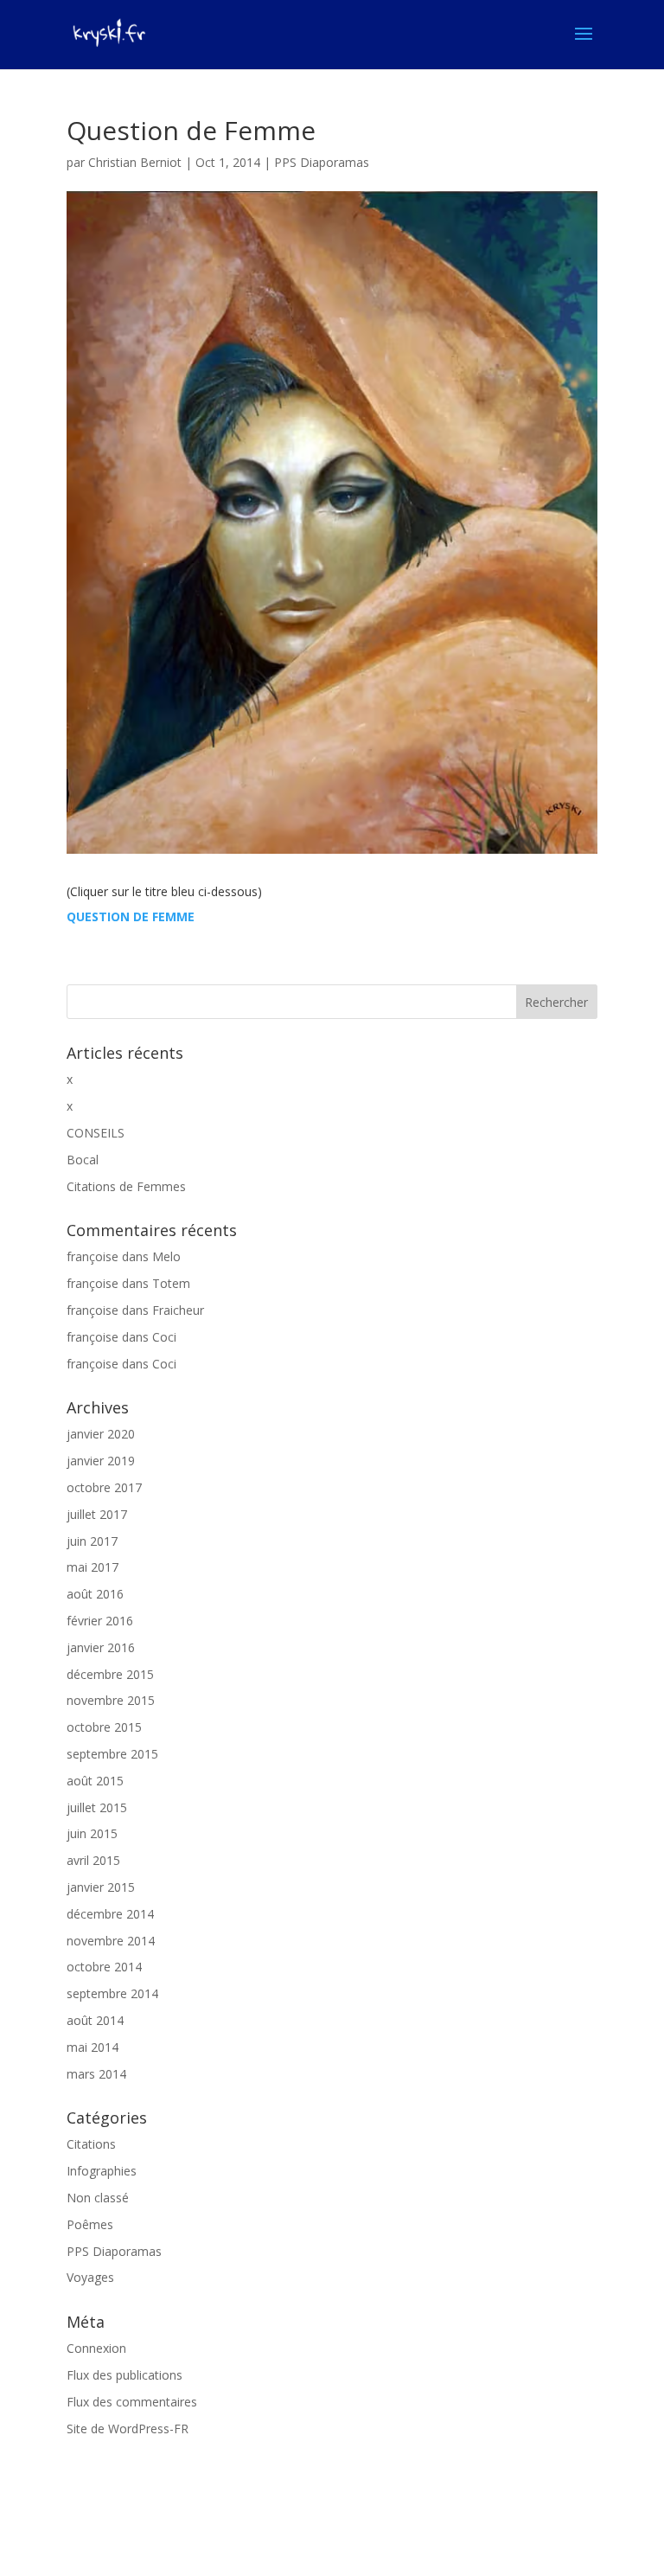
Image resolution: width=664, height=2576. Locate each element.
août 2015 (95, 1781)
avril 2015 (93, 1860)
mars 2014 (96, 2074)
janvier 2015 (101, 1887)
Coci (164, 1337)
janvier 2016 (101, 1647)
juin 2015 (92, 1833)
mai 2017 (93, 1567)
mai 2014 (93, 2047)
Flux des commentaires (132, 2402)
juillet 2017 (97, 1514)
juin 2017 (92, 1541)
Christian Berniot (135, 162)
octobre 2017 (104, 1487)
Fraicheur (178, 1310)
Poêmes (90, 2224)
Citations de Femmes (126, 1186)
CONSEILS (96, 1133)
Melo (166, 1256)
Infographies (102, 2171)
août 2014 (95, 2020)
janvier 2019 (101, 1461)
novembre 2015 (111, 1700)
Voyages (90, 2277)
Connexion (96, 2348)
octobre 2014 (104, 1967)
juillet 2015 (97, 1807)
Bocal (83, 1160)
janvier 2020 (101, 1434)
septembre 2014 (112, 1993)
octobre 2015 (104, 1727)
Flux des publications (124, 2375)
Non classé (98, 2198)
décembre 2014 (110, 1914)
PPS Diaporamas (322, 162)
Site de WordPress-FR (128, 2429)
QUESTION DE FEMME (131, 916)
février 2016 (100, 1621)
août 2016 (95, 1594)
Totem (171, 1283)
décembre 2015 (110, 1674)
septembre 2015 (112, 1754)
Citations (91, 2144)
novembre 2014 (111, 1941)
